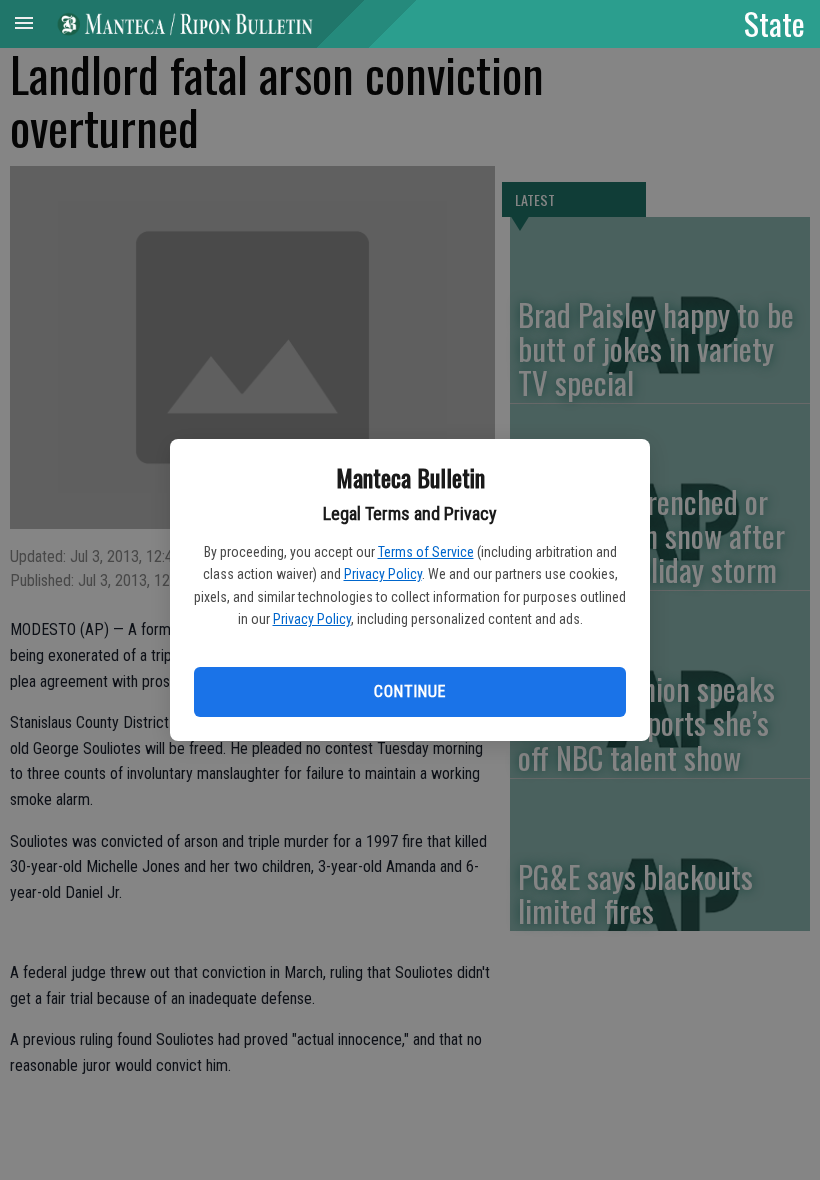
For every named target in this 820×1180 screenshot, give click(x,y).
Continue (409, 691)
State (774, 23)
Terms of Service (426, 552)
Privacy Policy (383, 574)
